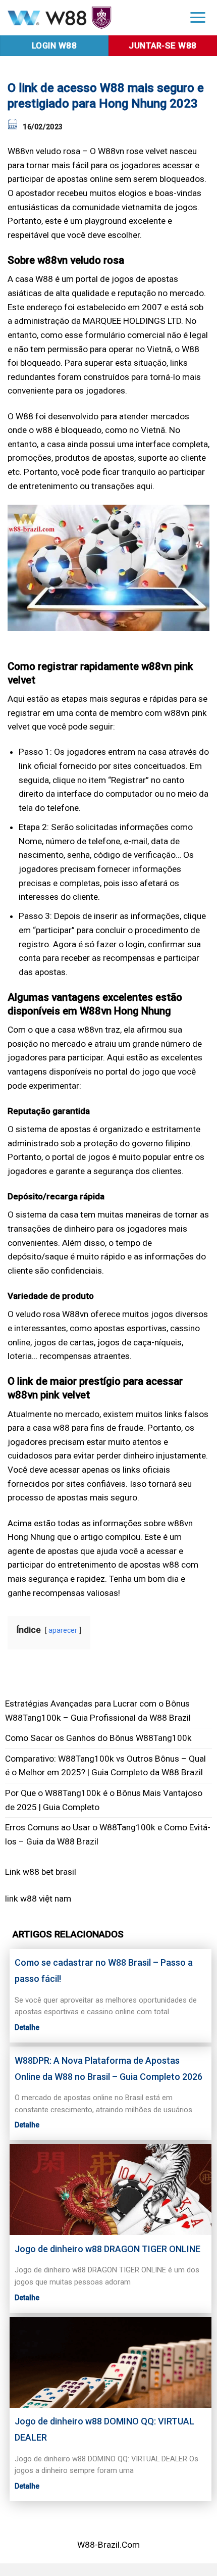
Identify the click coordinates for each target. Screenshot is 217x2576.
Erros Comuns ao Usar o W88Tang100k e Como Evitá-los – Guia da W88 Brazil (108, 1834)
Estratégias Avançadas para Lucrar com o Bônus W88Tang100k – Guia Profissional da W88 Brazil (98, 1711)
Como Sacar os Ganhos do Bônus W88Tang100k (98, 1738)
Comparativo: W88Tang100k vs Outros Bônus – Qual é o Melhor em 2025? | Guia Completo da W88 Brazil (105, 1766)
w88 (29, 1899)
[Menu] (198, 17)
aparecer (63, 1630)
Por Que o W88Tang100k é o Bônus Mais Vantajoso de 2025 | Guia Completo (104, 1800)
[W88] (89, 18)
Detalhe (27, 2027)
